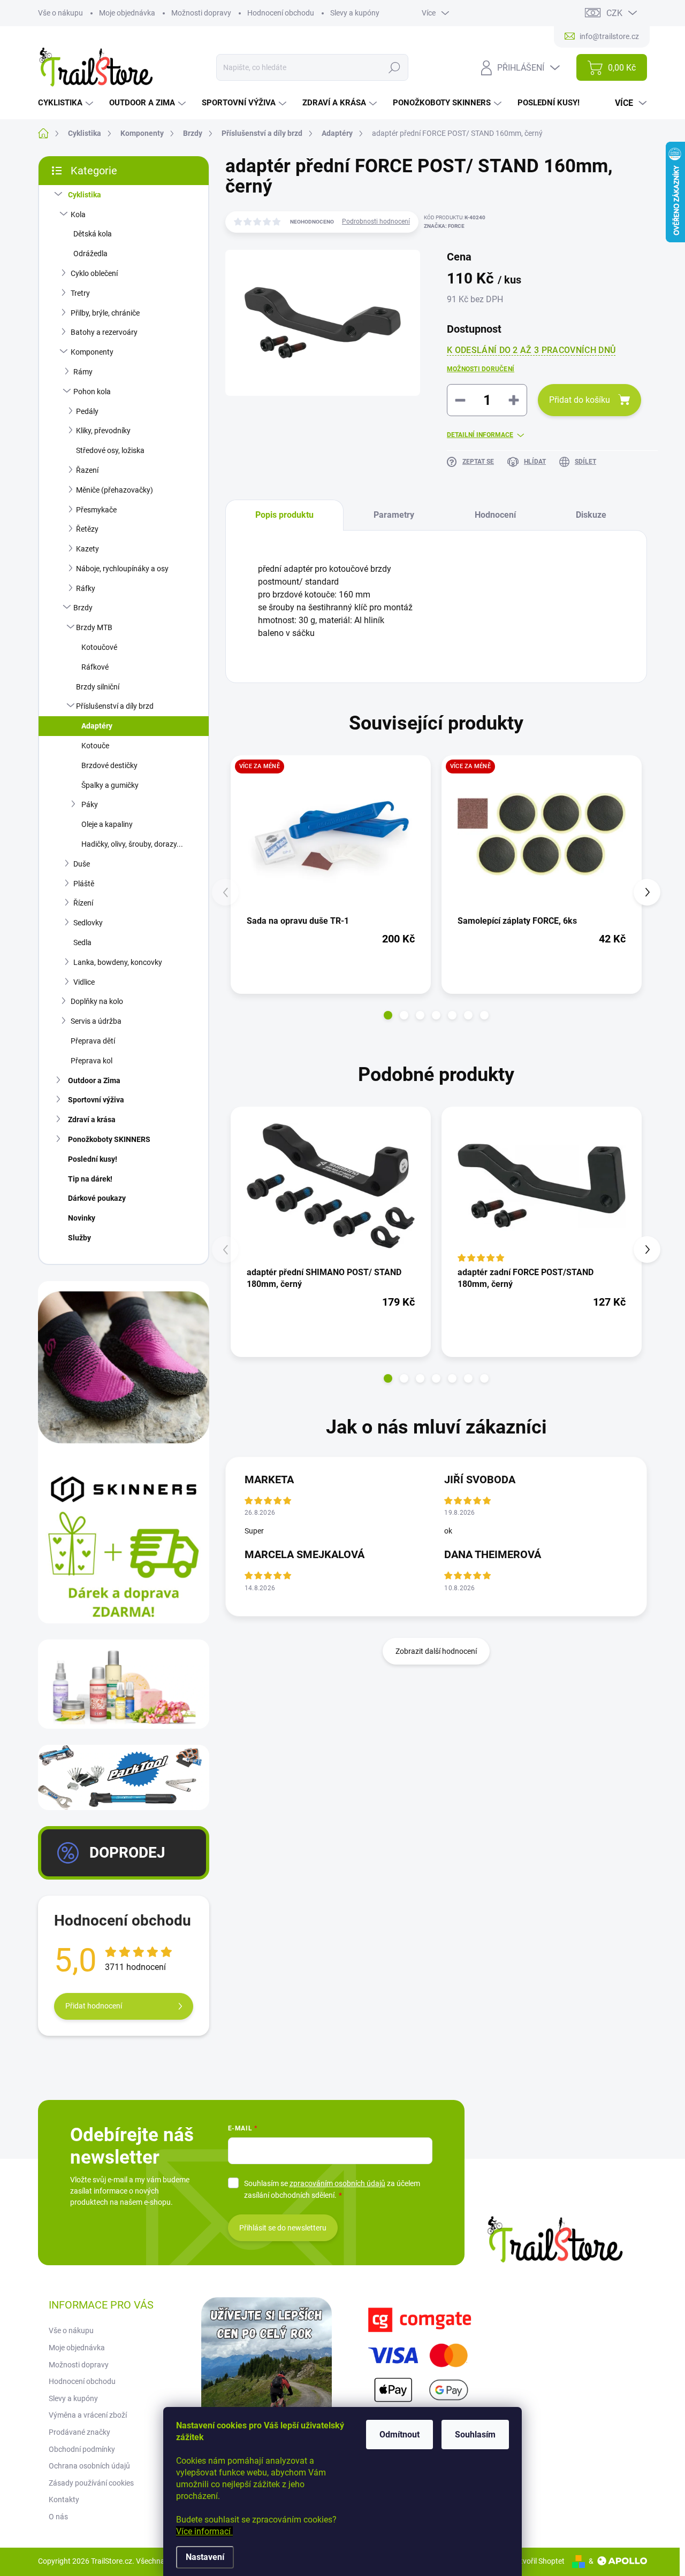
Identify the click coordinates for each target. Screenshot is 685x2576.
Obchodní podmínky (82, 2449)
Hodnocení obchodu (281, 13)
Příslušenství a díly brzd (115, 706)
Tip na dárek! (90, 1179)
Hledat (395, 67)
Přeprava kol (92, 1061)
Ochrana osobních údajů (89, 2466)
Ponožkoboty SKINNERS (109, 1139)
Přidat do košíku (580, 400)
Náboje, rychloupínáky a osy (122, 569)
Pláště (84, 884)
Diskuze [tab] (591, 515)
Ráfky (86, 588)
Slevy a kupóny (355, 13)
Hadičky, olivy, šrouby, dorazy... (132, 844)
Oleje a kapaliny (107, 824)
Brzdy (83, 608)
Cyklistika (85, 195)
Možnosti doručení (481, 369)
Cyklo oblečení (94, 273)
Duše (82, 864)
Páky (90, 804)
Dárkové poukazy (97, 1198)
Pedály (87, 411)
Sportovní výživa (96, 1100)
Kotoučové (99, 647)
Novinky (82, 1218)
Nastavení (205, 2557)
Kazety (87, 549)
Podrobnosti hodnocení (376, 221)
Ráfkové (95, 667)
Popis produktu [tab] (284, 515)
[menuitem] (67, 103)
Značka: (444, 226)
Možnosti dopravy (201, 13)
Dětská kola (93, 234)
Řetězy (87, 529)
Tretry (80, 293)
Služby (79, 1238)
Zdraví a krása (92, 1120)
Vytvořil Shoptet (538, 2561)
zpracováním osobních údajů (337, 2183)
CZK (614, 13)
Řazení (87, 470)
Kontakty (64, 2500)
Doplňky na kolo (97, 1001)
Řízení (83, 903)
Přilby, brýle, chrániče (105, 313)
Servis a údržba (96, 1021)
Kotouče (95, 746)
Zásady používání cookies (91, 2483)
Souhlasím (475, 2435)
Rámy (83, 372)
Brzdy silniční (98, 687)
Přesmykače (96, 510)
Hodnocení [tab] (495, 515)
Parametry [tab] (394, 515)
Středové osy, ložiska (110, 450)
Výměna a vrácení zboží (88, 2415)
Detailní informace (480, 435)
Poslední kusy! (93, 1159)
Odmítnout (399, 2435)
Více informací (204, 2531)
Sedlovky (88, 923)
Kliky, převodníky (103, 431)
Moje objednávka (127, 13)
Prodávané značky (79, 2432)
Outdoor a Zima (94, 1080)
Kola (78, 214)
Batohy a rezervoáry (104, 332)
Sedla (82, 942)
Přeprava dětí (93, 1041)
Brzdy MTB (94, 627)
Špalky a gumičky (110, 785)
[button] (388, 1015)
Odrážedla (90, 254)
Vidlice (84, 982)
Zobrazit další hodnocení (436, 1651)
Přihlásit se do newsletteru (283, 2228)
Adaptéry (97, 726)
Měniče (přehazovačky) (115, 490)
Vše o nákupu (60, 13)
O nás (58, 2517)
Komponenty (92, 352)
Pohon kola (92, 392)
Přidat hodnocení (94, 2006)
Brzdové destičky (109, 765)
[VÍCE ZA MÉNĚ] (331, 834)
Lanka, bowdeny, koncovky (118, 962)
